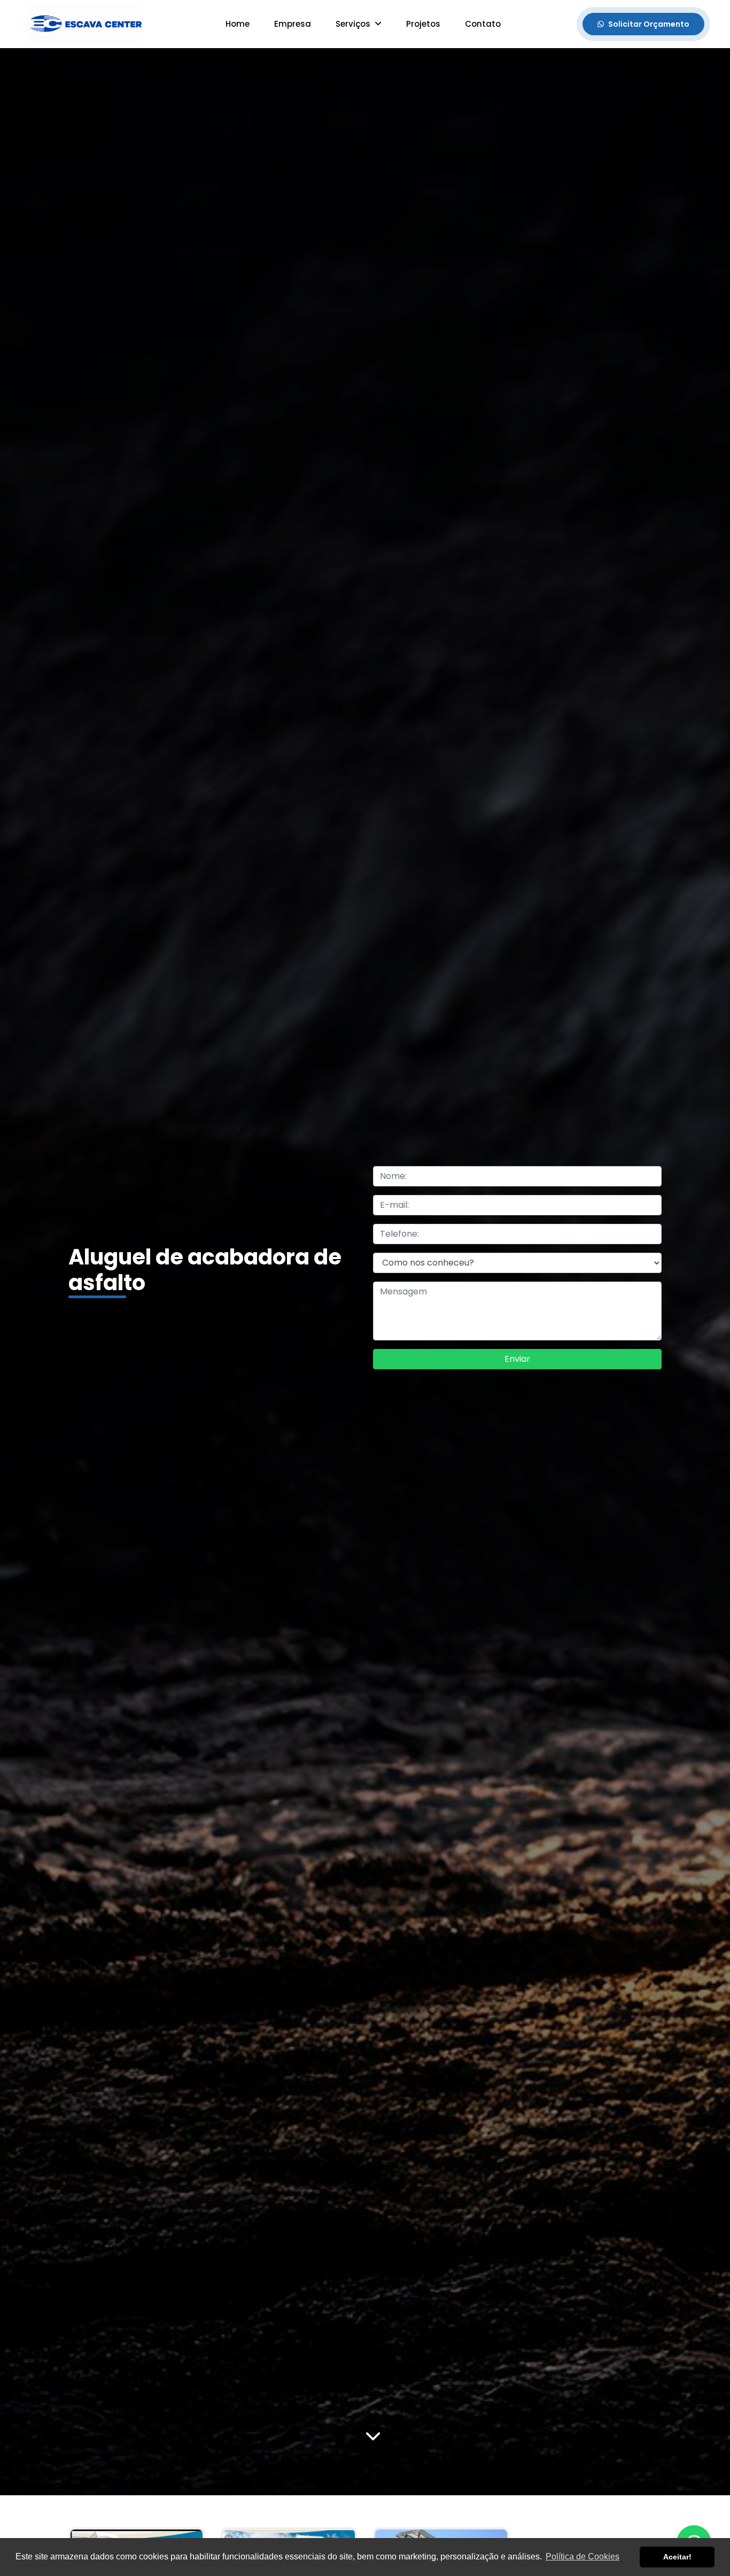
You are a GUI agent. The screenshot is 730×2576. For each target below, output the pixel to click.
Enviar (517, 1359)
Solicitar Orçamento (649, 24)
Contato (483, 24)
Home (238, 24)
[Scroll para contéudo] (373, 2437)
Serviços (354, 24)
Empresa (293, 24)
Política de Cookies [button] (583, 2556)
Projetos (423, 24)
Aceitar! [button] (677, 2557)
